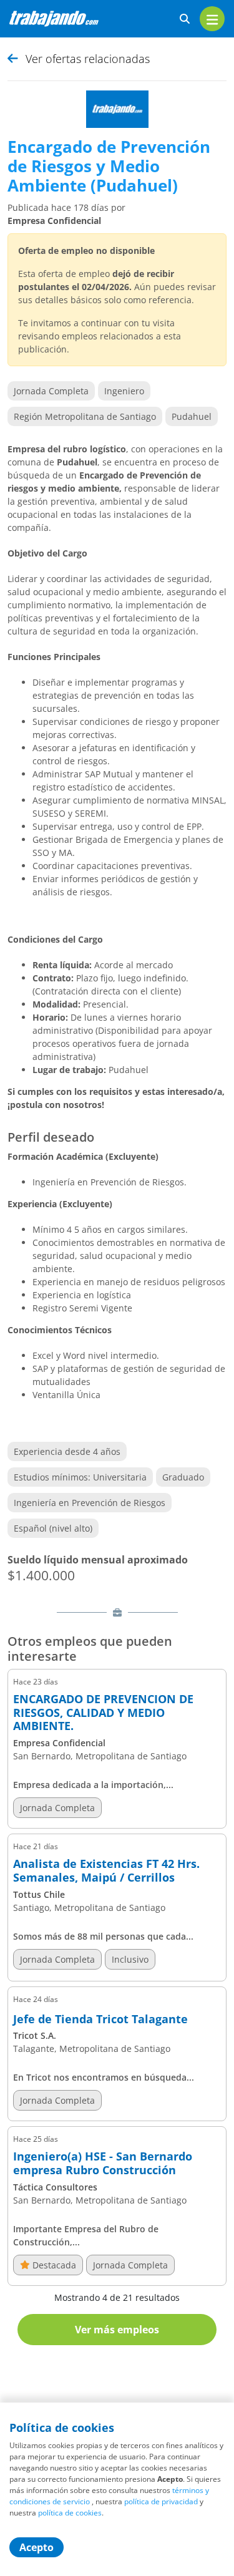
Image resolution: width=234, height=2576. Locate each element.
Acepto (37, 2547)
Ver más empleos (117, 2330)
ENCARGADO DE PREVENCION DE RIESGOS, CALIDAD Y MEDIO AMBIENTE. (103, 1713)
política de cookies (70, 2513)
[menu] (212, 19)
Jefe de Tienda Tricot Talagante (100, 2019)
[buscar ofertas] (185, 19)
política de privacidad (161, 2501)
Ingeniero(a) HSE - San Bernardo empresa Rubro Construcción (103, 2163)
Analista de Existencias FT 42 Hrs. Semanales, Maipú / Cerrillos (106, 1871)
